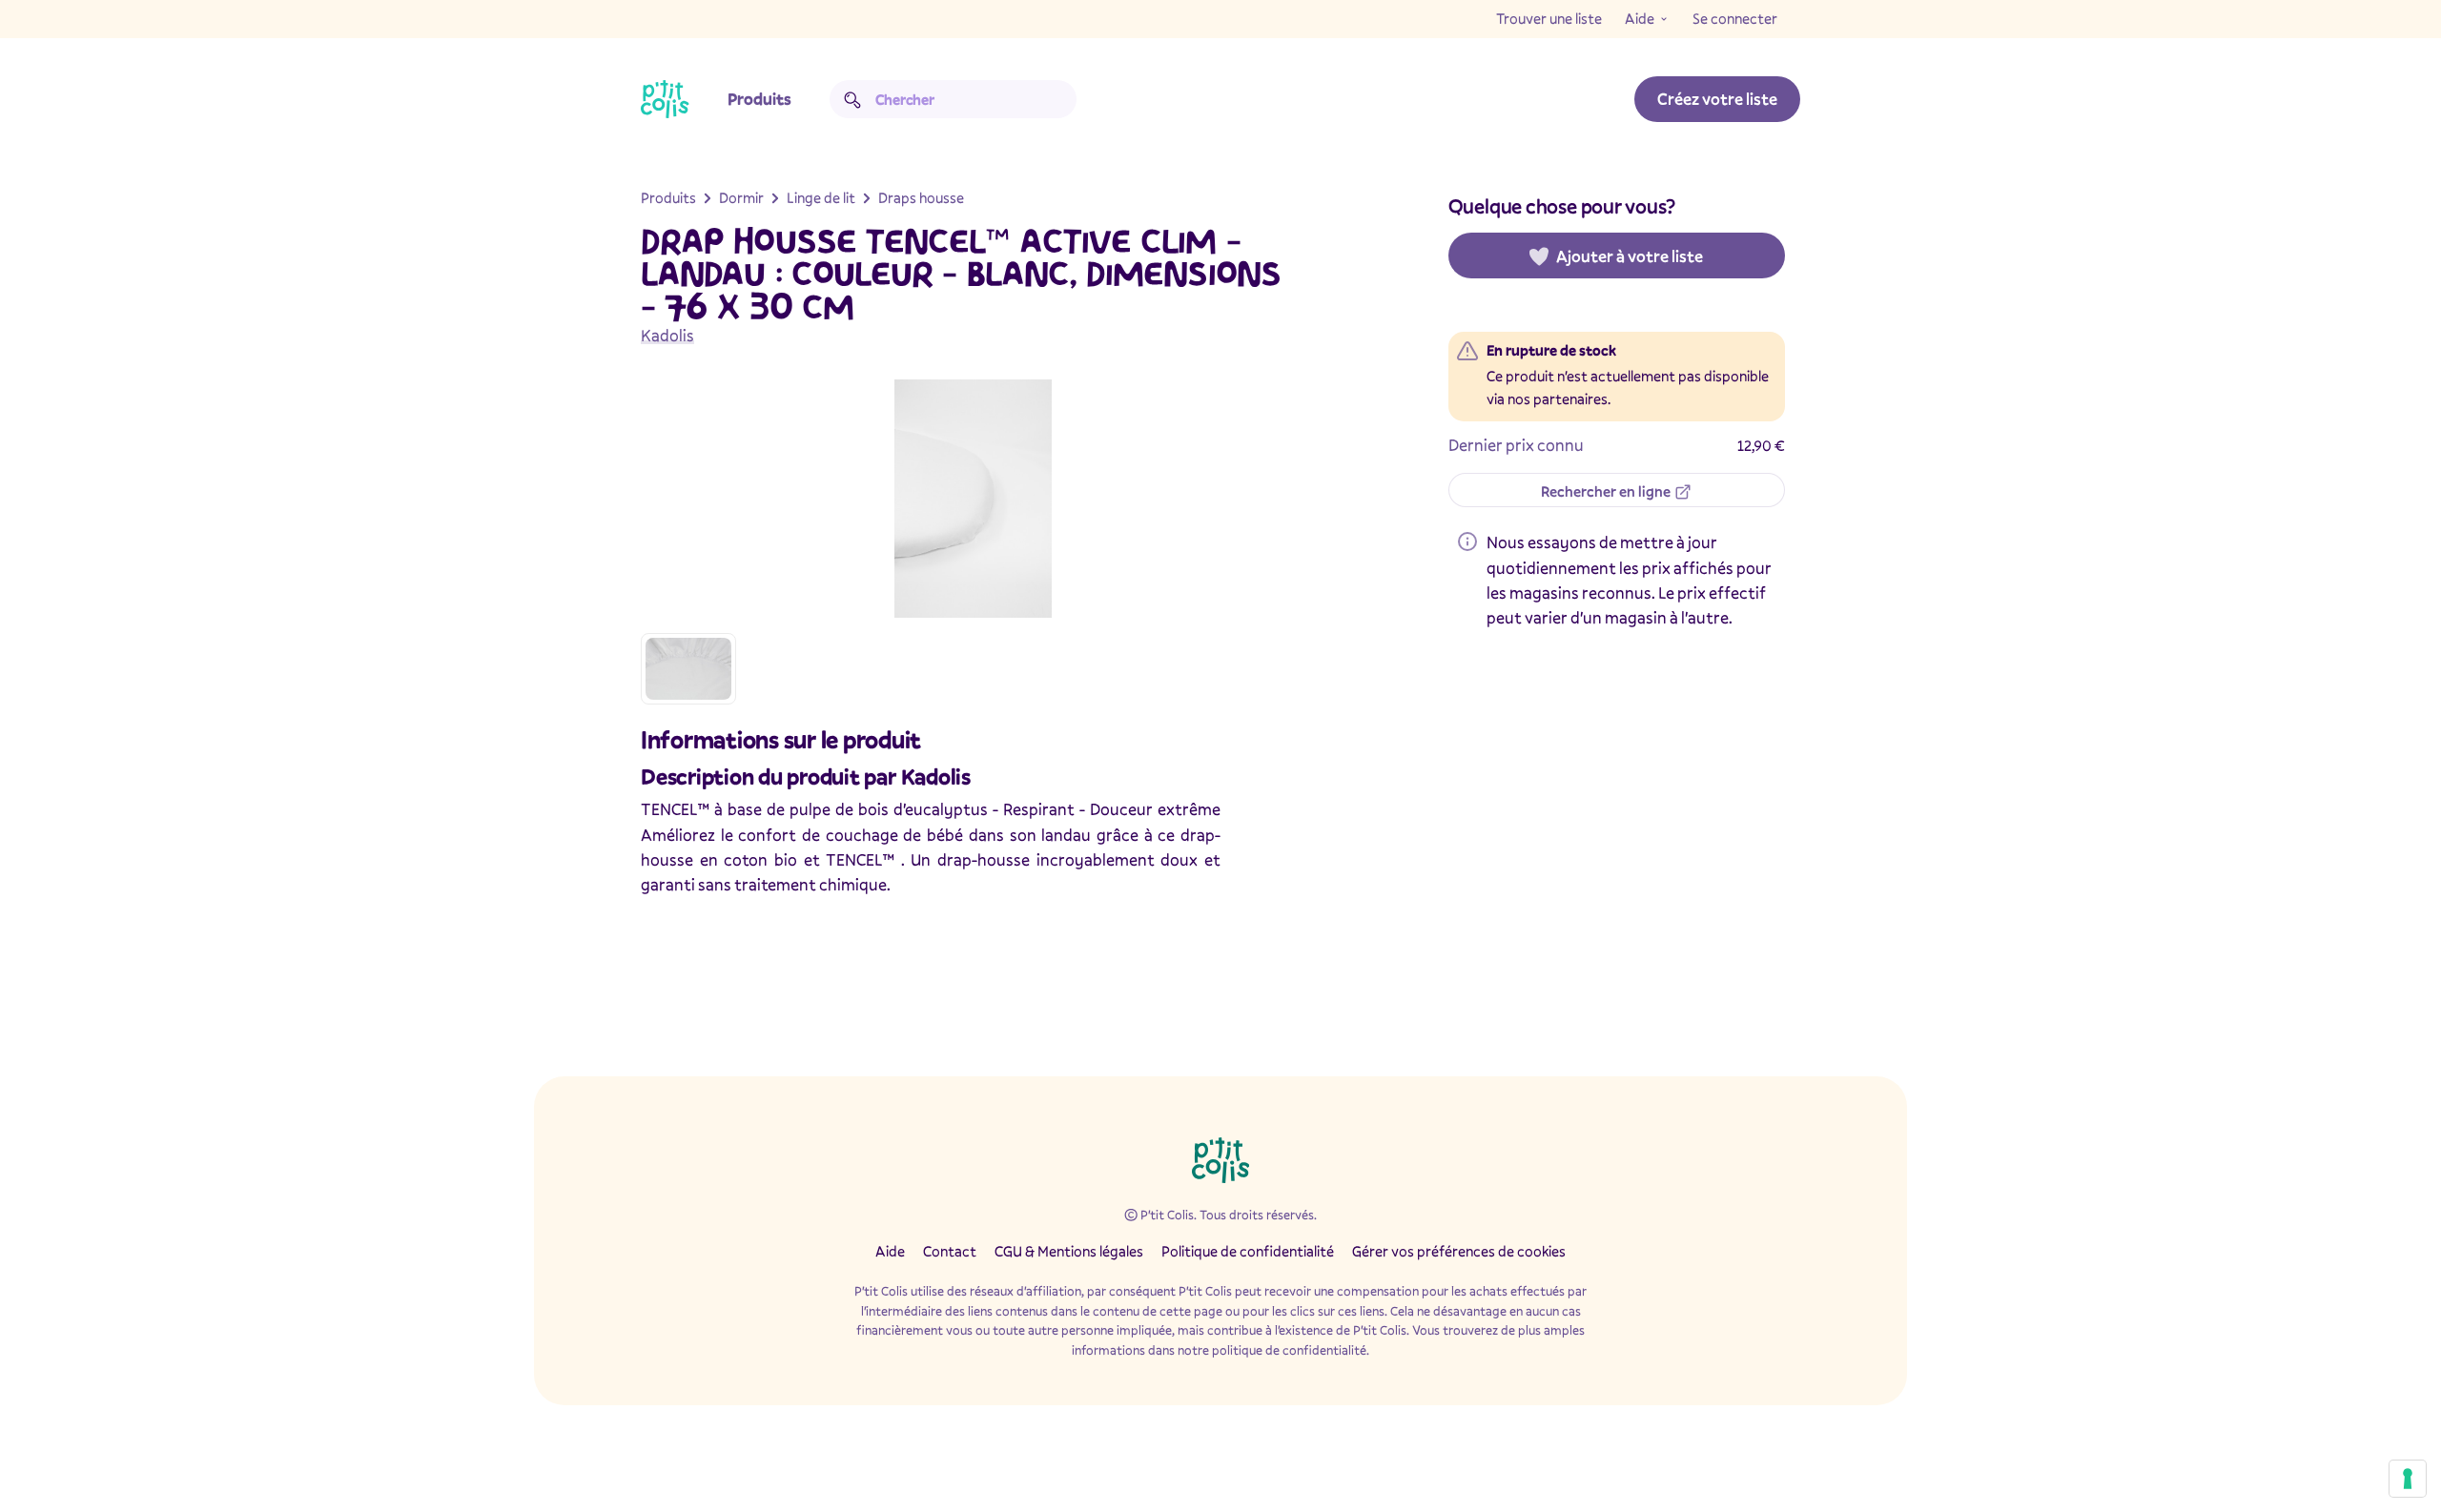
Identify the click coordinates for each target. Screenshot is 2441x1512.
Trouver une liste (1549, 18)
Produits (759, 99)
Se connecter (1735, 18)
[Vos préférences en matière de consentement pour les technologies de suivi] (2408, 1479)
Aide (1640, 18)
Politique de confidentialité (1248, 1251)
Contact (950, 1251)
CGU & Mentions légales (1069, 1251)
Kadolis (667, 335)
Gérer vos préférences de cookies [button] (1459, 1251)
